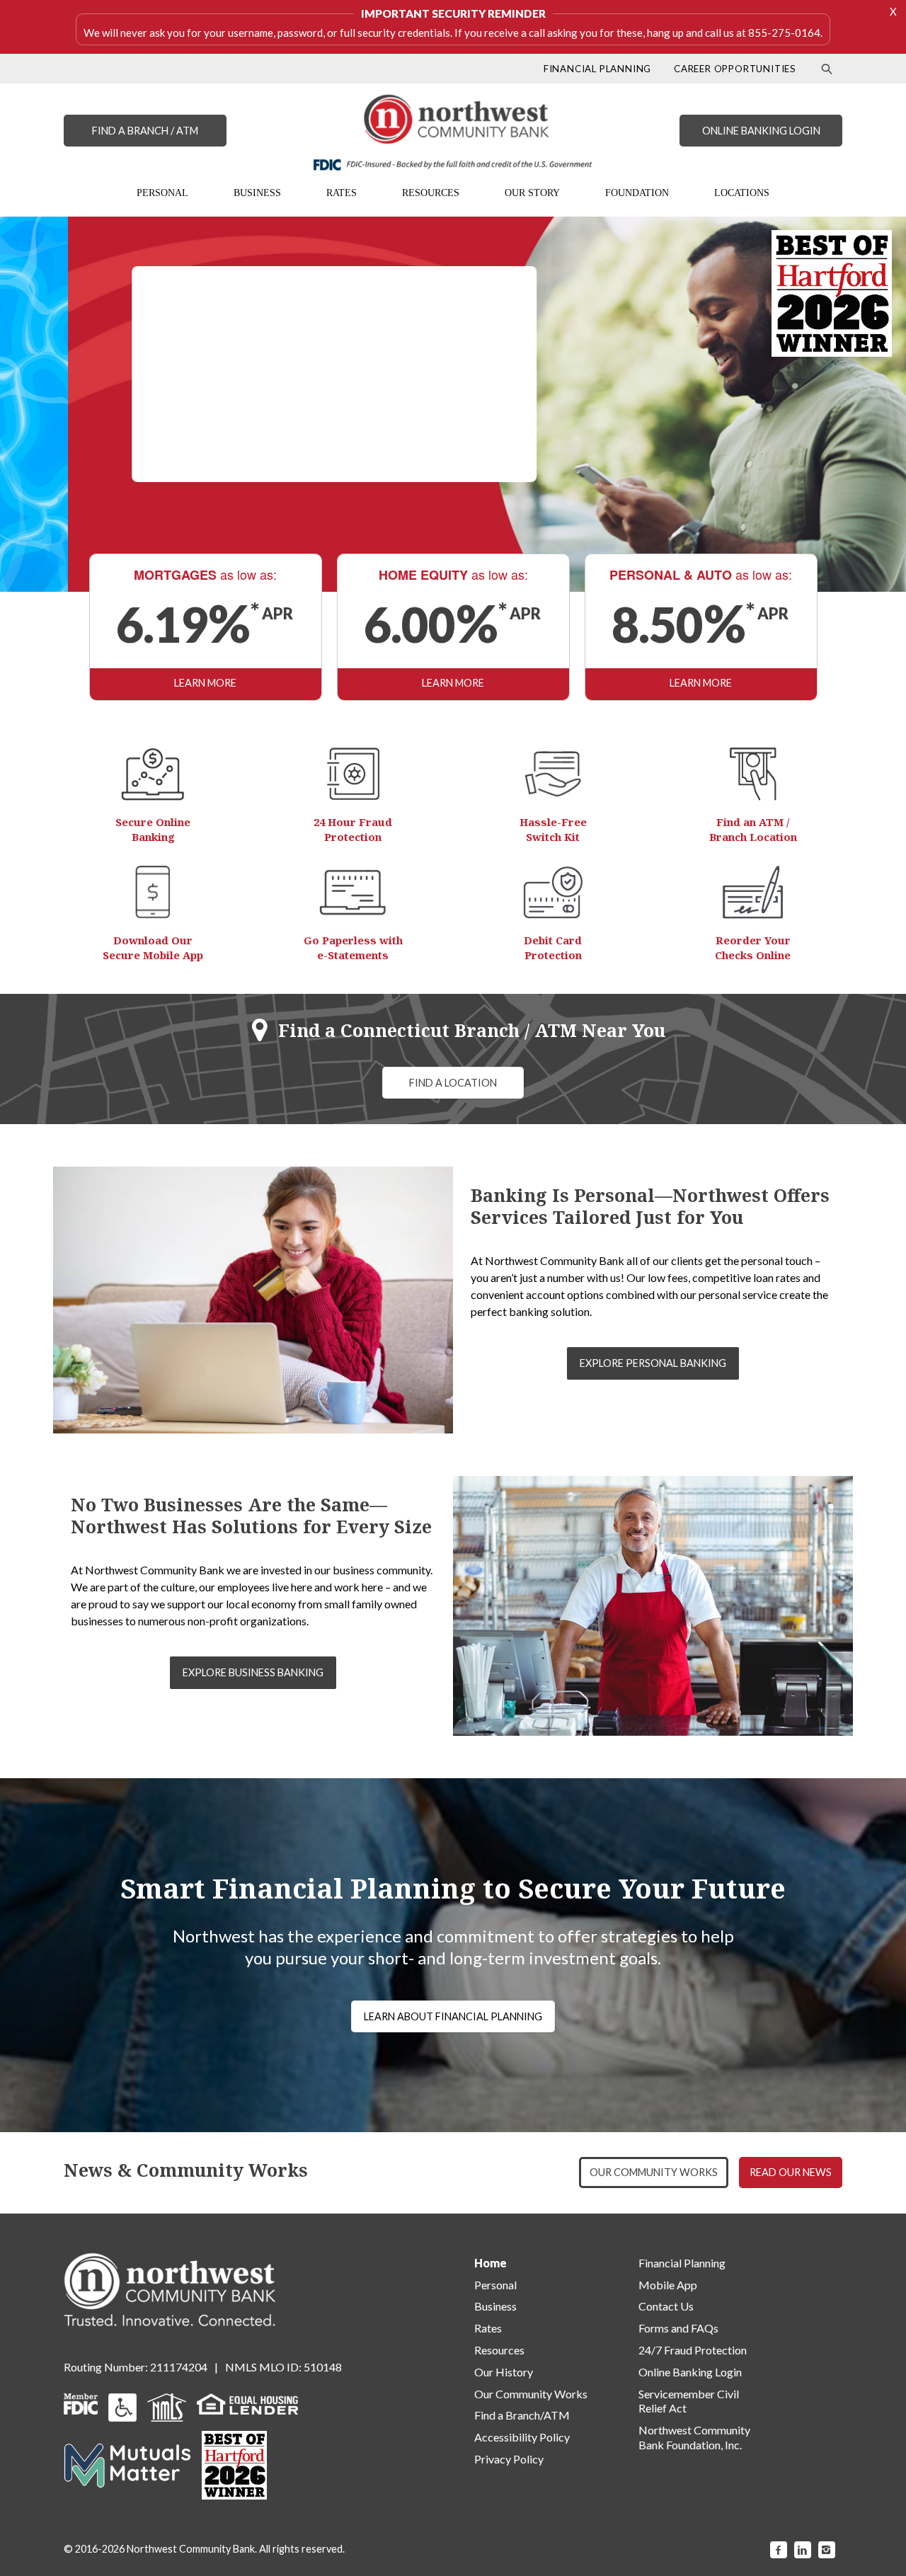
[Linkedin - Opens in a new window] (803, 2550)
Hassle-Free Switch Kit (553, 829)
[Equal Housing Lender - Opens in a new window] (247, 2402)
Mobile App (668, 2285)
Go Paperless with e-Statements (353, 948)
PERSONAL (162, 193)
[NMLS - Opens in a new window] (167, 2406)
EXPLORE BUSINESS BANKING (253, 1672)
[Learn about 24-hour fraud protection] (353, 774)
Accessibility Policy (522, 2437)
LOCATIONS (742, 193)
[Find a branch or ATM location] (753, 774)
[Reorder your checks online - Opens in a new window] (753, 892)
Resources (499, 2350)
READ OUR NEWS (791, 2172)
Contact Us (666, 2306)
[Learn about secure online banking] (153, 774)
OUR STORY (532, 193)
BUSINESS (257, 193)
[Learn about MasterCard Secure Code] (553, 892)
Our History (504, 2372)
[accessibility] (122, 2406)
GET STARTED (266, 449)
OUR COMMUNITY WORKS (654, 2172)
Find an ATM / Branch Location (753, 829)
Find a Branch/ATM (522, 2415)
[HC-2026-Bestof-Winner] (234, 2465)
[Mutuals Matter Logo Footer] (127, 2464)
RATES (342, 193)
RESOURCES (431, 193)
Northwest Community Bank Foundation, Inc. (694, 2437)
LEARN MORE (205, 683)
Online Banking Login (690, 2372)
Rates (488, 2328)
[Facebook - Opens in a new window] (779, 2550)
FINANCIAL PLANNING (597, 69)
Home (491, 2263)
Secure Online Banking (153, 829)
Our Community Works (531, 2394)
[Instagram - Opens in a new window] (827, 2550)
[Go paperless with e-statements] (353, 892)
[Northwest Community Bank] (453, 132)
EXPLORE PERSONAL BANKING (653, 1363)
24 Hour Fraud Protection (353, 829)
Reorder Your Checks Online (753, 948)
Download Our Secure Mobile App (153, 948)
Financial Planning (682, 2263)
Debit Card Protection (553, 948)
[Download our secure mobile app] (153, 892)
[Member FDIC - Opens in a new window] (81, 2402)
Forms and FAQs (678, 2328)
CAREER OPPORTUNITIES (735, 69)
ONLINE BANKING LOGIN (761, 131)
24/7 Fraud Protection (693, 2350)
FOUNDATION (637, 193)
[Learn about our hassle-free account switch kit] (553, 774)
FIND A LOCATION (453, 1083)
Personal (495, 2285)
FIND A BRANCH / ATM (145, 131)
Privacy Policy (509, 2459)
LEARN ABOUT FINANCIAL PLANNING (453, 2016)
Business (495, 2306)
